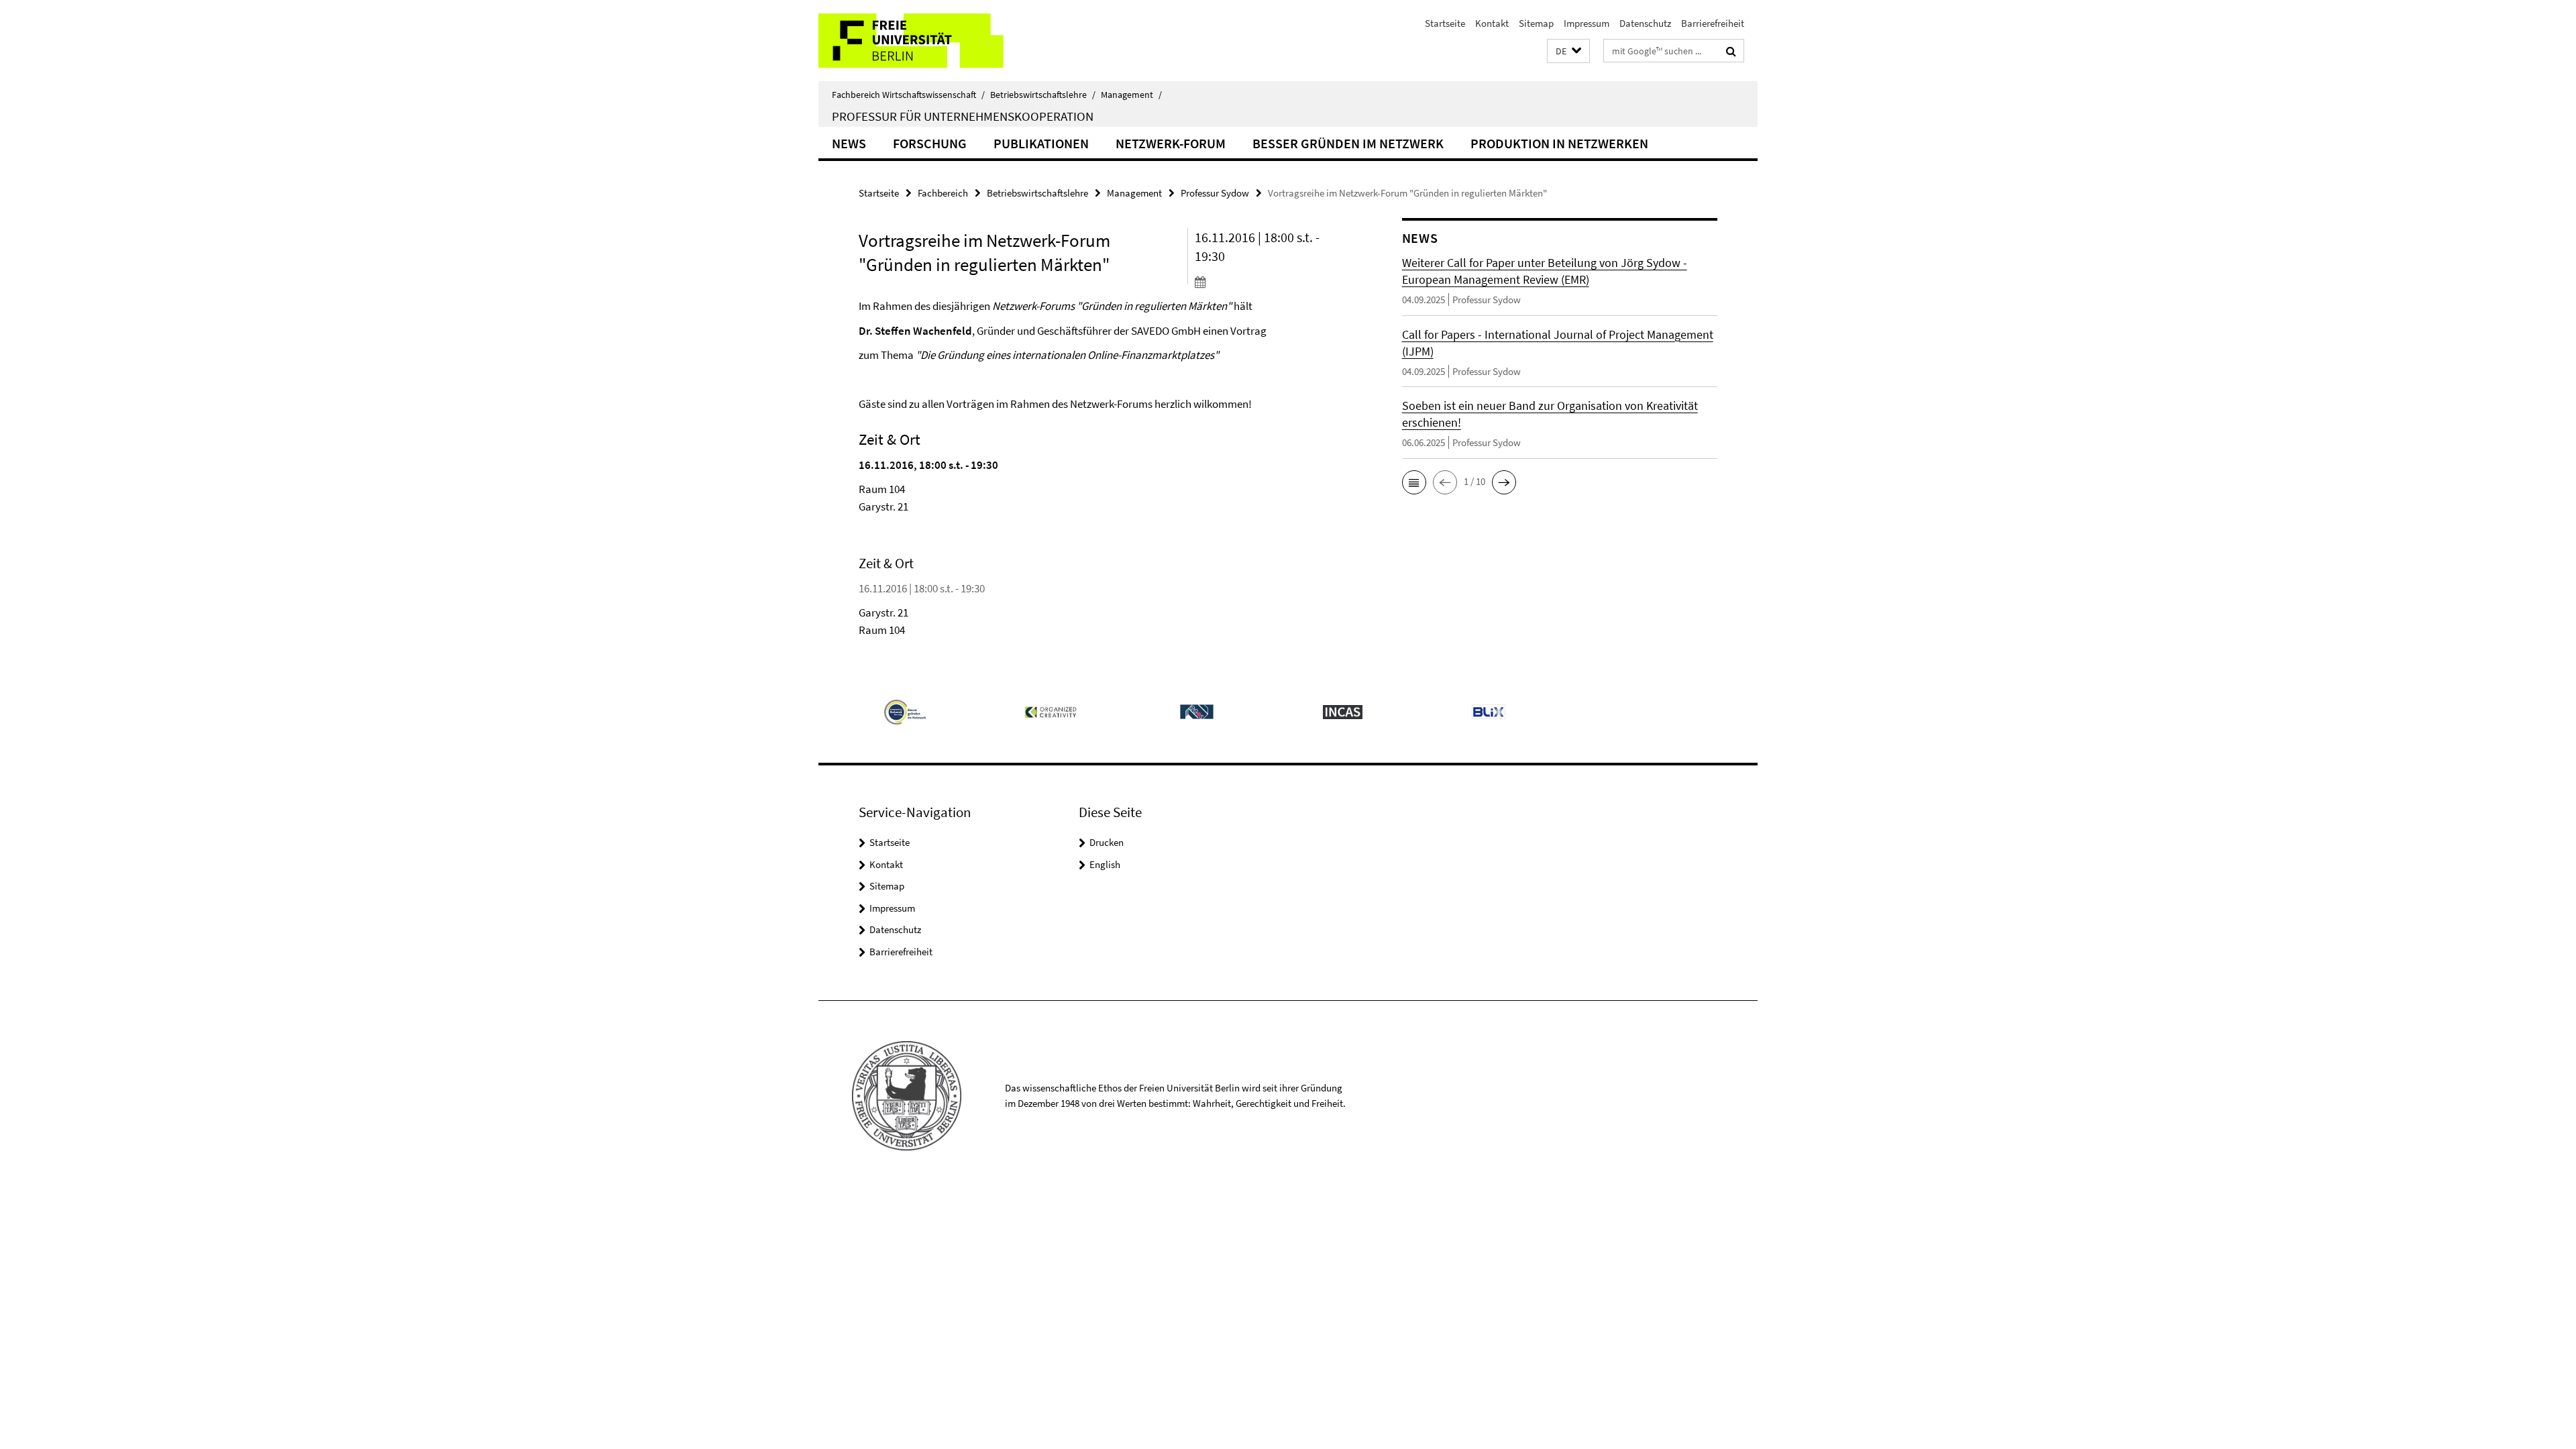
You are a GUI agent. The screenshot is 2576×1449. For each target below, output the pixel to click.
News (849, 143)
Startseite (1445, 23)
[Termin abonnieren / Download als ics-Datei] (1273, 282)
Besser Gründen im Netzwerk (1348, 143)
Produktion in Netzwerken (1559, 143)
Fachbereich (943, 193)
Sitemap (1536, 23)
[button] (1568, 51)
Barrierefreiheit (1713, 23)
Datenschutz (1645, 23)
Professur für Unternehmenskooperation (963, 116)
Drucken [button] (1107, 842)
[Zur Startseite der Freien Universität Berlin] (931, 41)
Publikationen (1041, 143)
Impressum (1587, 23)
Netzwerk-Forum (1171, 143)
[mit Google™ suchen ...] (1731, 51)
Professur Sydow (1215, 193)
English (1105, 864)
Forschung (930, 143)
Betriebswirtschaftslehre (1043, 95)
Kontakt (1492, 23)
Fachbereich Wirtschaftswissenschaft (908, 95)
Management (1131, 95)
